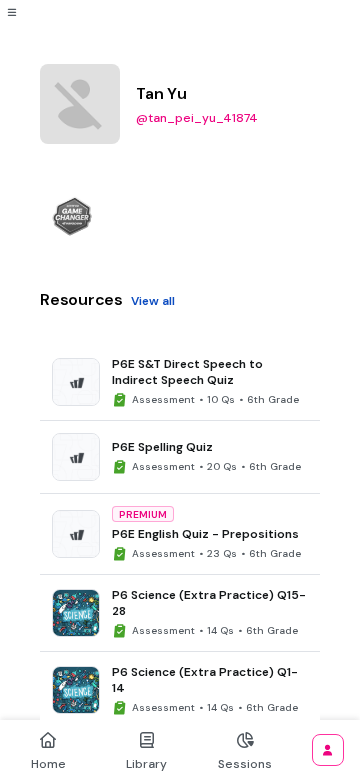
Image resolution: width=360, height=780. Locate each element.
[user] (328, 750)
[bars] (12, 12)
